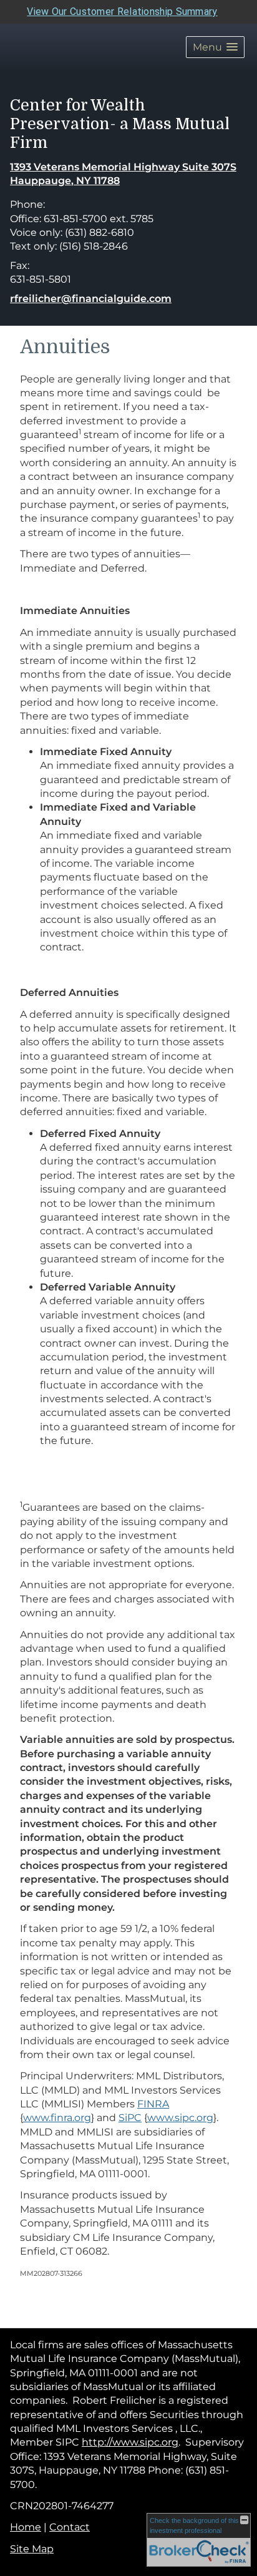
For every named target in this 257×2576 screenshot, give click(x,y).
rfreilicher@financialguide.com (91, 299)
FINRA (153, 2104)
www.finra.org (57, 2118)
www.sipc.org (180, 2118)
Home (26, 2527)
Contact (70, 2527)
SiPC (130, 2118)
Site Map (32, 2549)
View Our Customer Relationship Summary (122, 12)
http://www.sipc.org (130, 2442)
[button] (215, 47)
